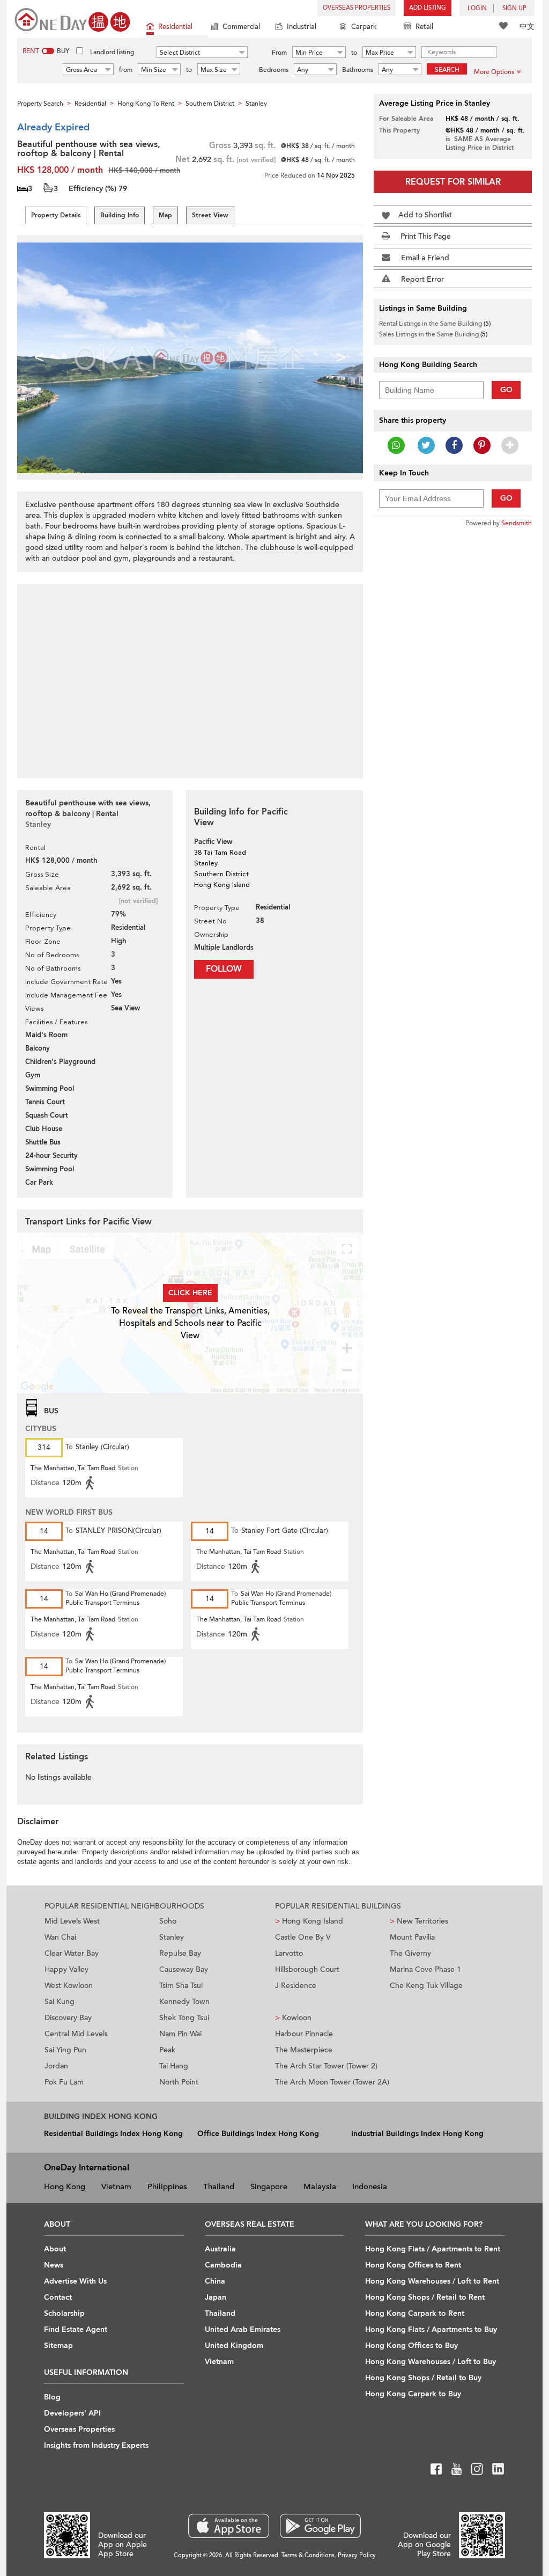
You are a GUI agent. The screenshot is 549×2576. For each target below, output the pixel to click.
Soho (168, 1921)
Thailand (219, 2186)
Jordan (56, 2066)
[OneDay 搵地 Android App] (320, 2526)
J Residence (296, 1986)
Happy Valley (66, 1969)
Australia (220, 2249)
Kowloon (293, 2018)
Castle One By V (303, 1937)
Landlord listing (112, 52)
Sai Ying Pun (65, 2050)
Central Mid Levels (76, 2034)
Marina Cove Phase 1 (425, 1969)
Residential (175, 27)
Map (165, 215)
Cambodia (223, 2265)
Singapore (269, 2186)
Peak (167, 2050)
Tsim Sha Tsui (181, 1986)
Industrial (302, 27)
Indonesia (370, 2186)
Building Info (120, 215)
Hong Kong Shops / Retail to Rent (425, 2297)
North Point (179, 2082)
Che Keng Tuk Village (426, 1986)
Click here (190, 1293)
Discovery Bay (68, 2018)
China (215, 2281)
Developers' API (72, 2413)
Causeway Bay (184, 1969)
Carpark (364, 27)
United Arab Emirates (243, 2329)
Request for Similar (453, 182)
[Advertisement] (190, 675)
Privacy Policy (357, 2555)
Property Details (56, 215)
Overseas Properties (357, 8)
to (354, 53)
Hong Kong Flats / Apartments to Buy (431, 2329)
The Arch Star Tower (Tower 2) (326, 2066)
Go (506, 390)
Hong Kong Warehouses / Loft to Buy (431, 2362)
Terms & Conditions (308, 2555)
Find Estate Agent (76, 2329)
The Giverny (410, 1953)
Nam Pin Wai (180, 2034)
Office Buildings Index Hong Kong (258, 2134)
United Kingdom (234, 2346)
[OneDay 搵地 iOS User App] (229, 2526)
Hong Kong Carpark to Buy (413, 2394)
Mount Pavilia (412, 1937)
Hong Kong (65, 2186)
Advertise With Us (75, 2281)
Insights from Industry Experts (96, 2445)
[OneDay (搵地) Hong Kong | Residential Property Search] (72, 19)
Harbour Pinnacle (304, 2034)
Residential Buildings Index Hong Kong (113, 2134)
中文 (527, 27)
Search (447, 70)
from (126, 70)
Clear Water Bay (72, 1953)
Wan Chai (60, 1937)
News (54, 2265)
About (55, 2249)
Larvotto (289, 1953)
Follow (224, 969)
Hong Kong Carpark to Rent (415, 2313)
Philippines (167, 2186)
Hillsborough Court (307, 1969)
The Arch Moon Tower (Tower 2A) (332, 2082)
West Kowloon (69, 1986)
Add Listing (428, 8)
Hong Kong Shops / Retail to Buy (423, 2378)
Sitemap (58, 2346)
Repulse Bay (180, 1953)
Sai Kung (60, 2002)
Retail (424, 27)
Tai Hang (174, 2066)
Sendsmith (517, 523)
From (279, 53)
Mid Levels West (72, 1921)
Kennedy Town (184, 2002)
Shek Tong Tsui (184, 2018)
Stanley (172, 1937)
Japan (216, 2297)
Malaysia (320, 2186)
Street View (210, 215)
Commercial (241, 27)
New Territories (419, 1921)
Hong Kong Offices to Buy (411, 2346)
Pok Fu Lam (64, 2082)
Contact (58, 2297)
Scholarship (64, 2313)
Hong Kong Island (309, 1921)
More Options (494, 72)
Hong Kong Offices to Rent (413, 2265)
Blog (52, 2397)
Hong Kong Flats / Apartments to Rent (433, 2249)
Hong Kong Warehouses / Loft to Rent (432, 2281)
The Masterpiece (304, 2050)
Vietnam (116, 2186)
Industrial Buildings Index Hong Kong (417, 2134)
